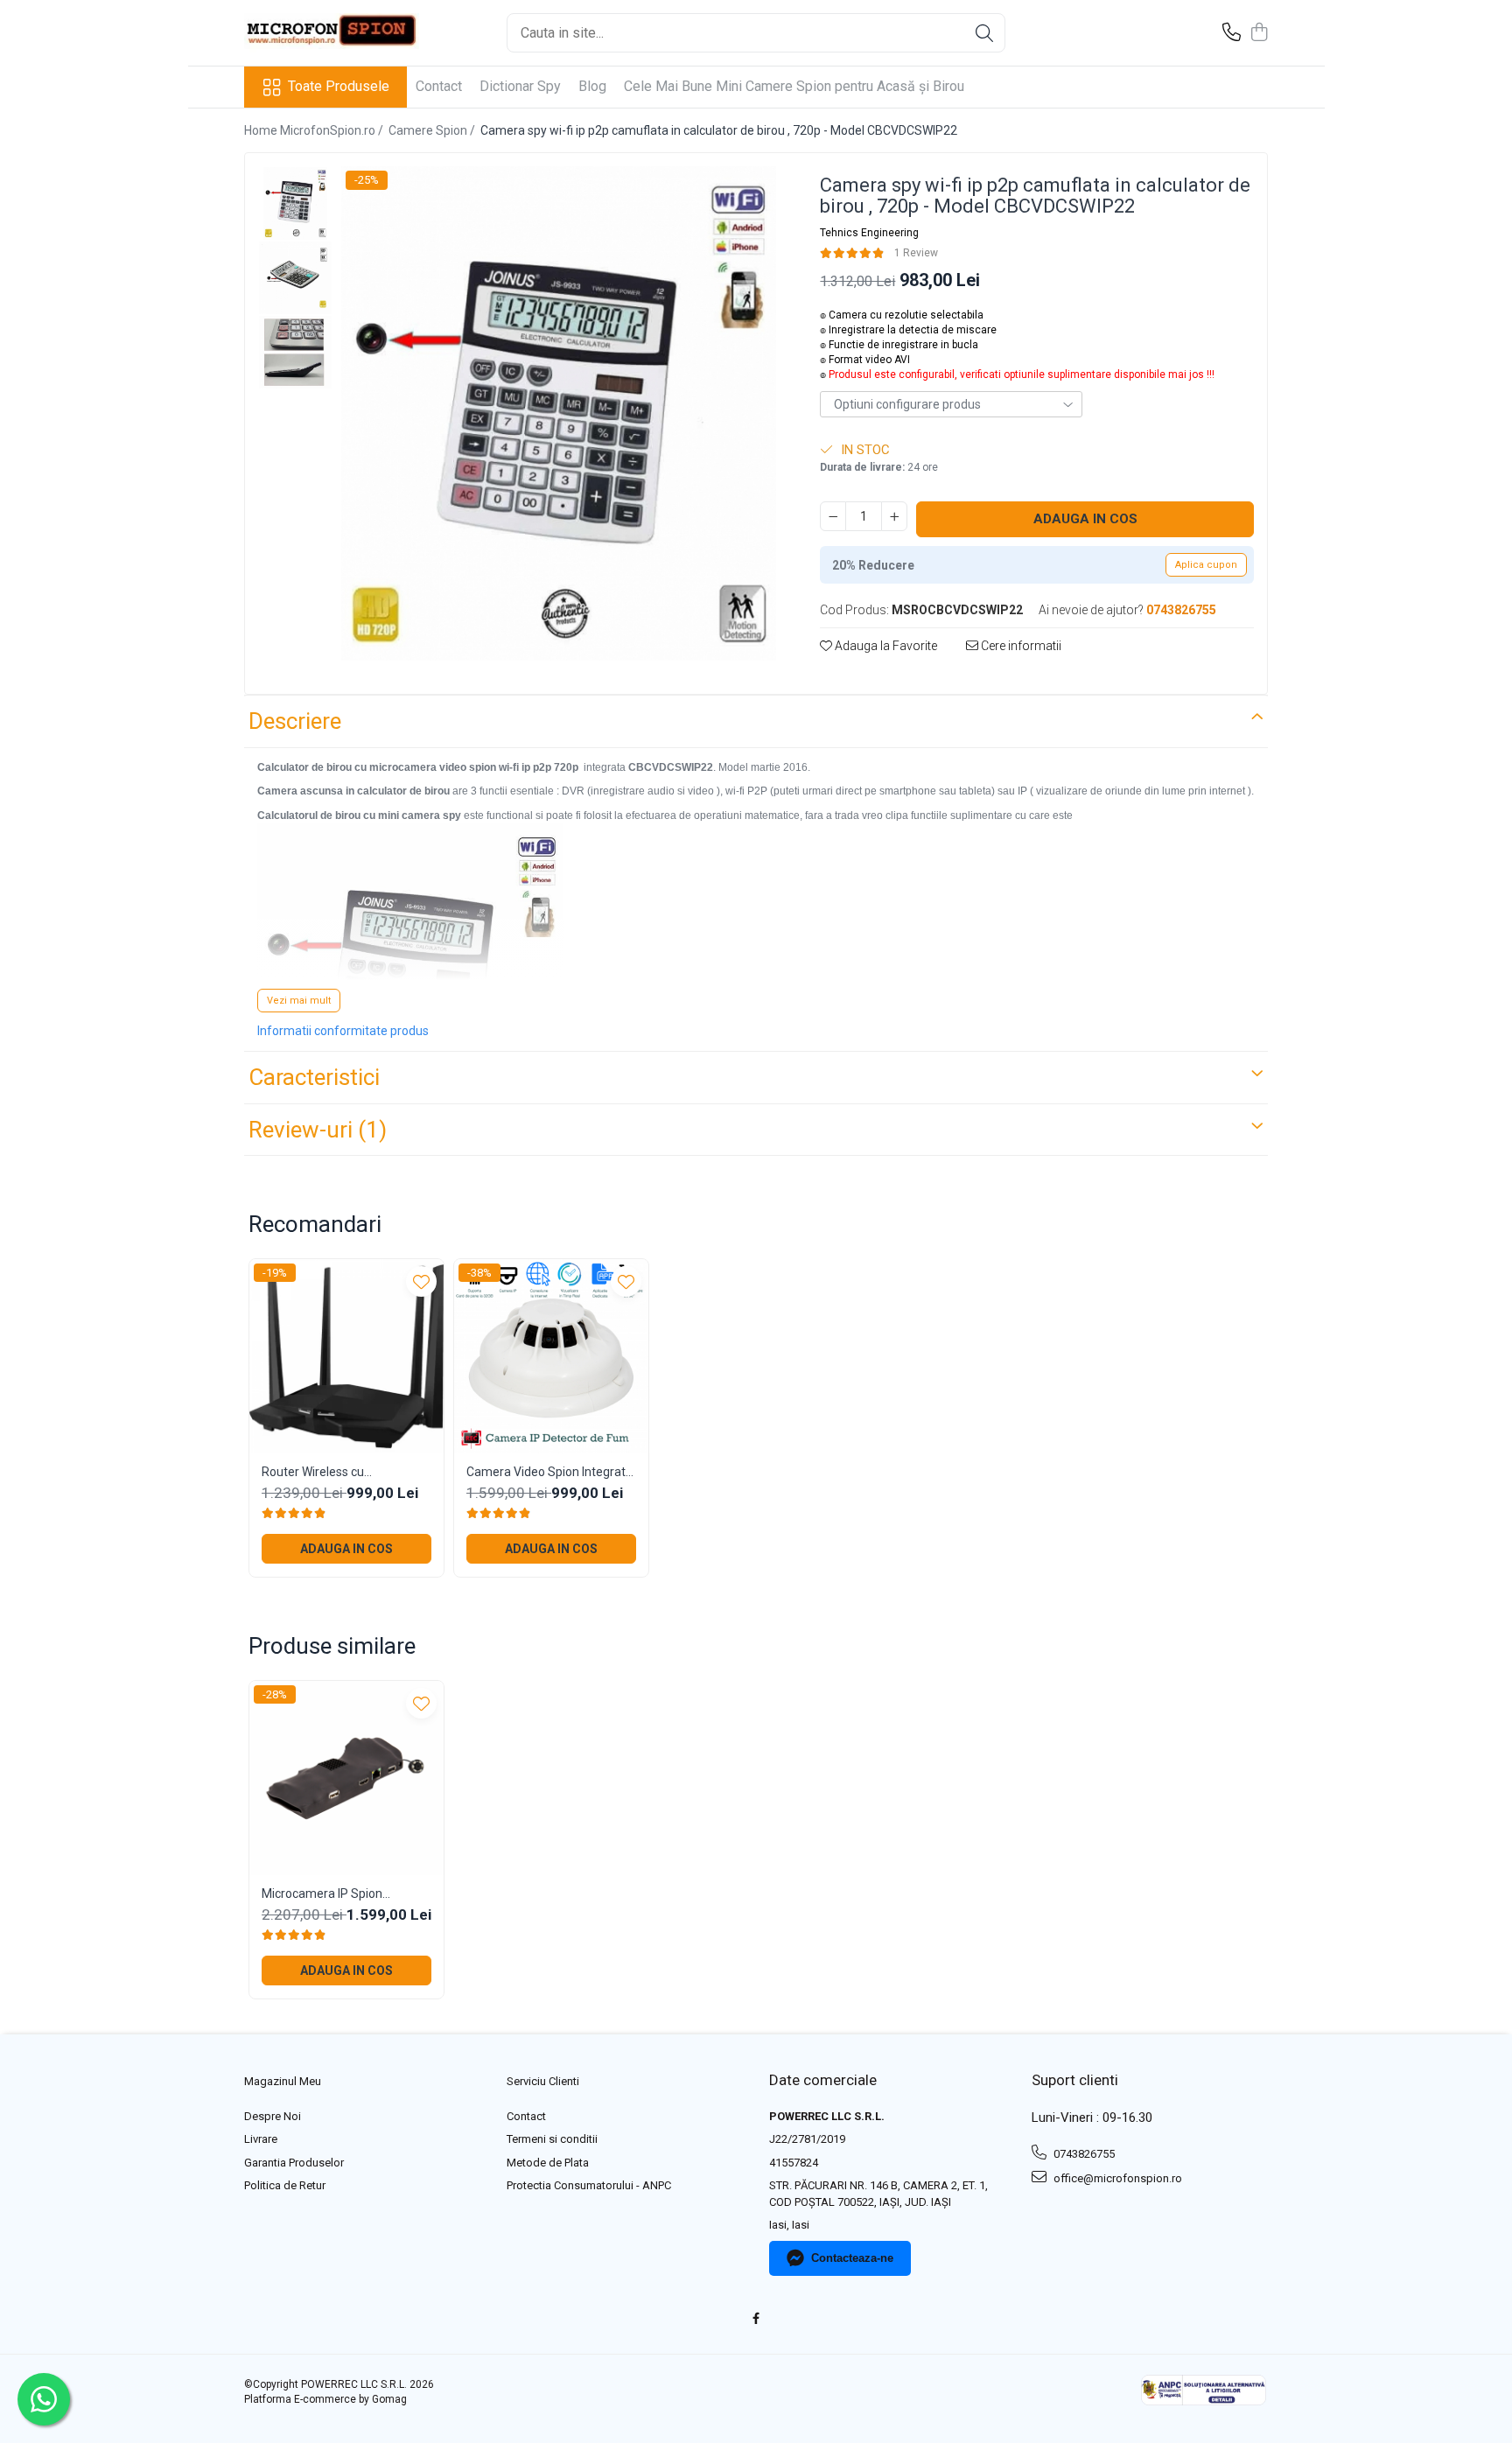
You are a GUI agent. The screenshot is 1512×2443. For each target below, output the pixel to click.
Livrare (261, 2139)
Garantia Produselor (294, 2163)
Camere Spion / (433, 130)
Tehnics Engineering (869, 233)
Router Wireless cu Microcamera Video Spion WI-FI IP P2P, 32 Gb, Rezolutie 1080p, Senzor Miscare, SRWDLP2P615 (343, 1472)
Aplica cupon (1206, 565)
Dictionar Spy (520, 86)
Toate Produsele (339, 86)
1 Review (916, 253)
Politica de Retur (285, 2185)
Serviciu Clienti (543, 2081)
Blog (592, 86)
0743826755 (1083, 2154)
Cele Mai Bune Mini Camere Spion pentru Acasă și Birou (794, 86)
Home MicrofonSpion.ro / (315, 130)
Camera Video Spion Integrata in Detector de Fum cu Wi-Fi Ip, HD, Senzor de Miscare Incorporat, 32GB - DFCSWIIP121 (549, 1472)
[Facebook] (756, 2319)
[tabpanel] (559, 413)
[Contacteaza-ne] (1232, 33)
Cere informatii (1020, 646)
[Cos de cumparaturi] (1259, 33)
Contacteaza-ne (852, 2258)
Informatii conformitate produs (343, 1031)
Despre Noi (273, 2116)
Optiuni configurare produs (907, 404)
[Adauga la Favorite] (421, 1281)
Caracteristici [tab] (314, 1077)
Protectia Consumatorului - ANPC (589, 2185)
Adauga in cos (1085, 519)
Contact (439, 86)
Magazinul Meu (283, 2081)
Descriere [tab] (295, 721)
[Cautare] (984, 33)
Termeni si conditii (552, 2139)
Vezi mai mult (299, 1001)
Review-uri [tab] (318, 1130)
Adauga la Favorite (885, 646)
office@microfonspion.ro (1116, 2178)
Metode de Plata (548, 2163)
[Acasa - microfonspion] (332, 33)
